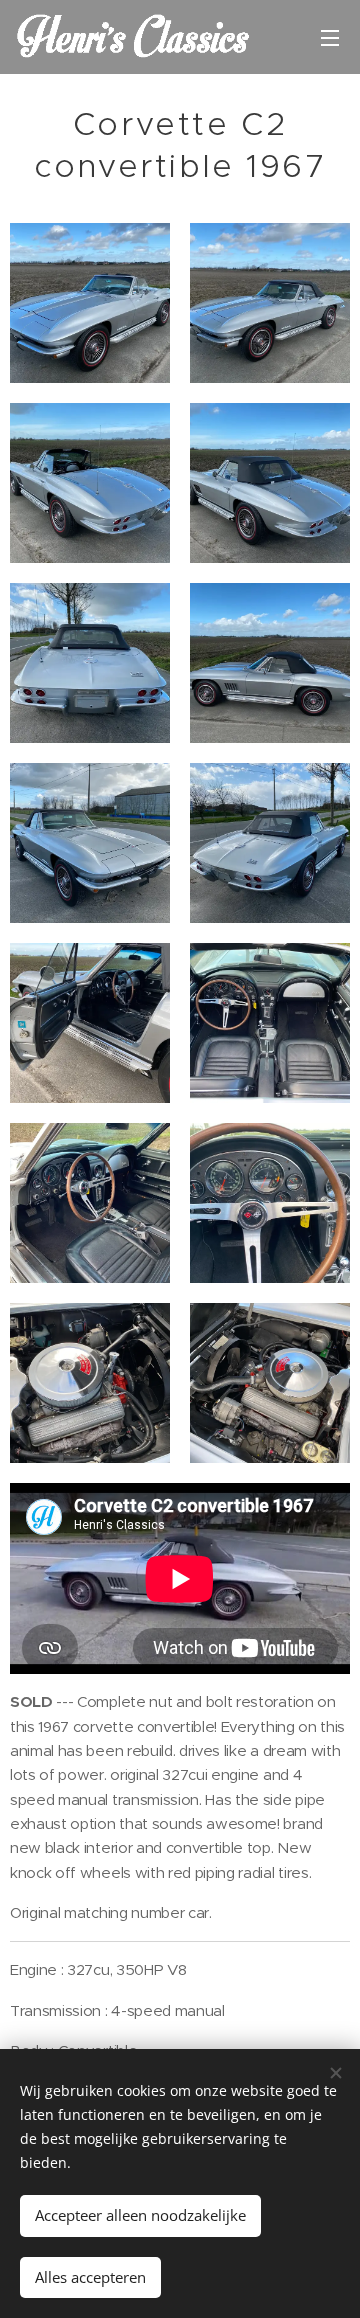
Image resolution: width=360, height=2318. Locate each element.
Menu (330, 37)
